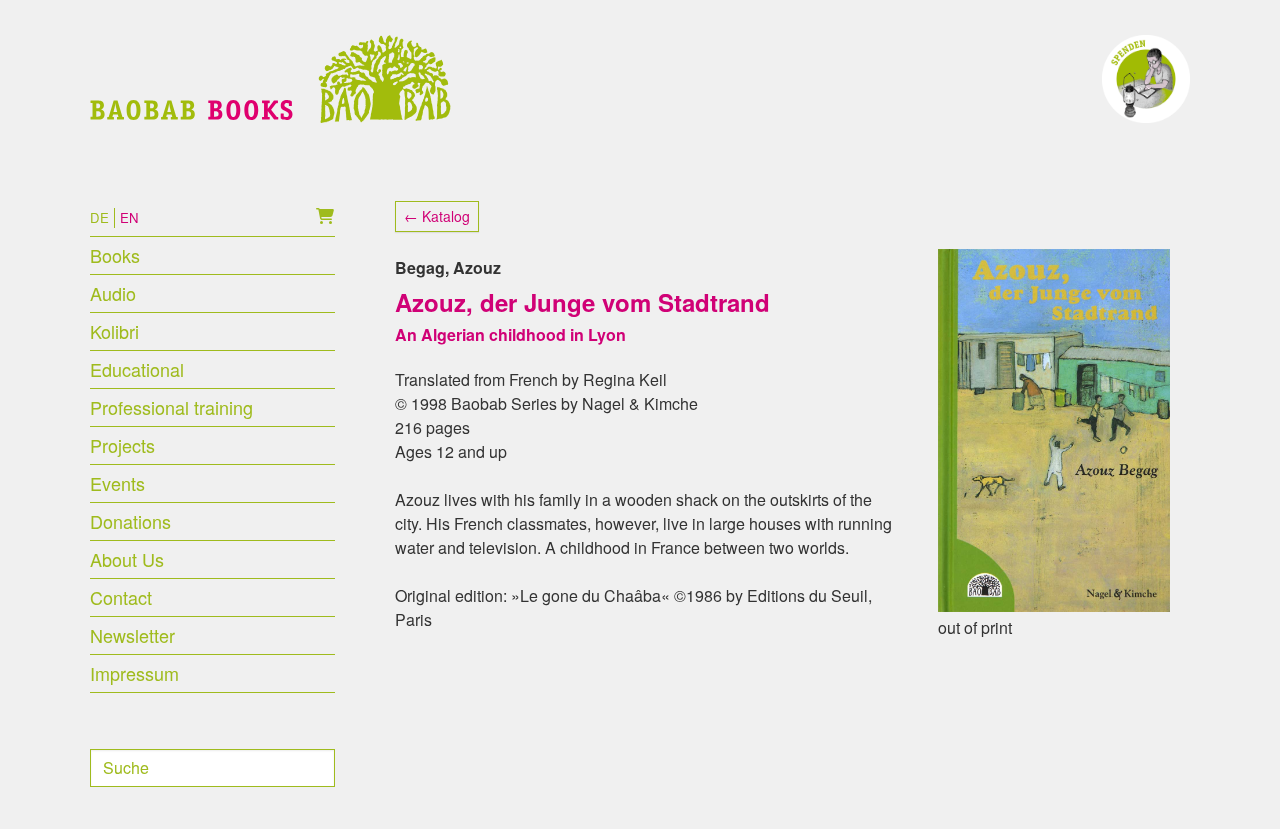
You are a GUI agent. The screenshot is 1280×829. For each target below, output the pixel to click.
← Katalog (437, 216)
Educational (137, 369)
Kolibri (114, 331)
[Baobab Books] (270, 79)
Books (115, 255)
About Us (127, 559)
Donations (130, 521)
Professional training (171, 407)
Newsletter (132, 635)
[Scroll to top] (1236, 785)
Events (117, 483)
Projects (122, 445)
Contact (121, 597)
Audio (113, 293)
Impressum (134, 673)
